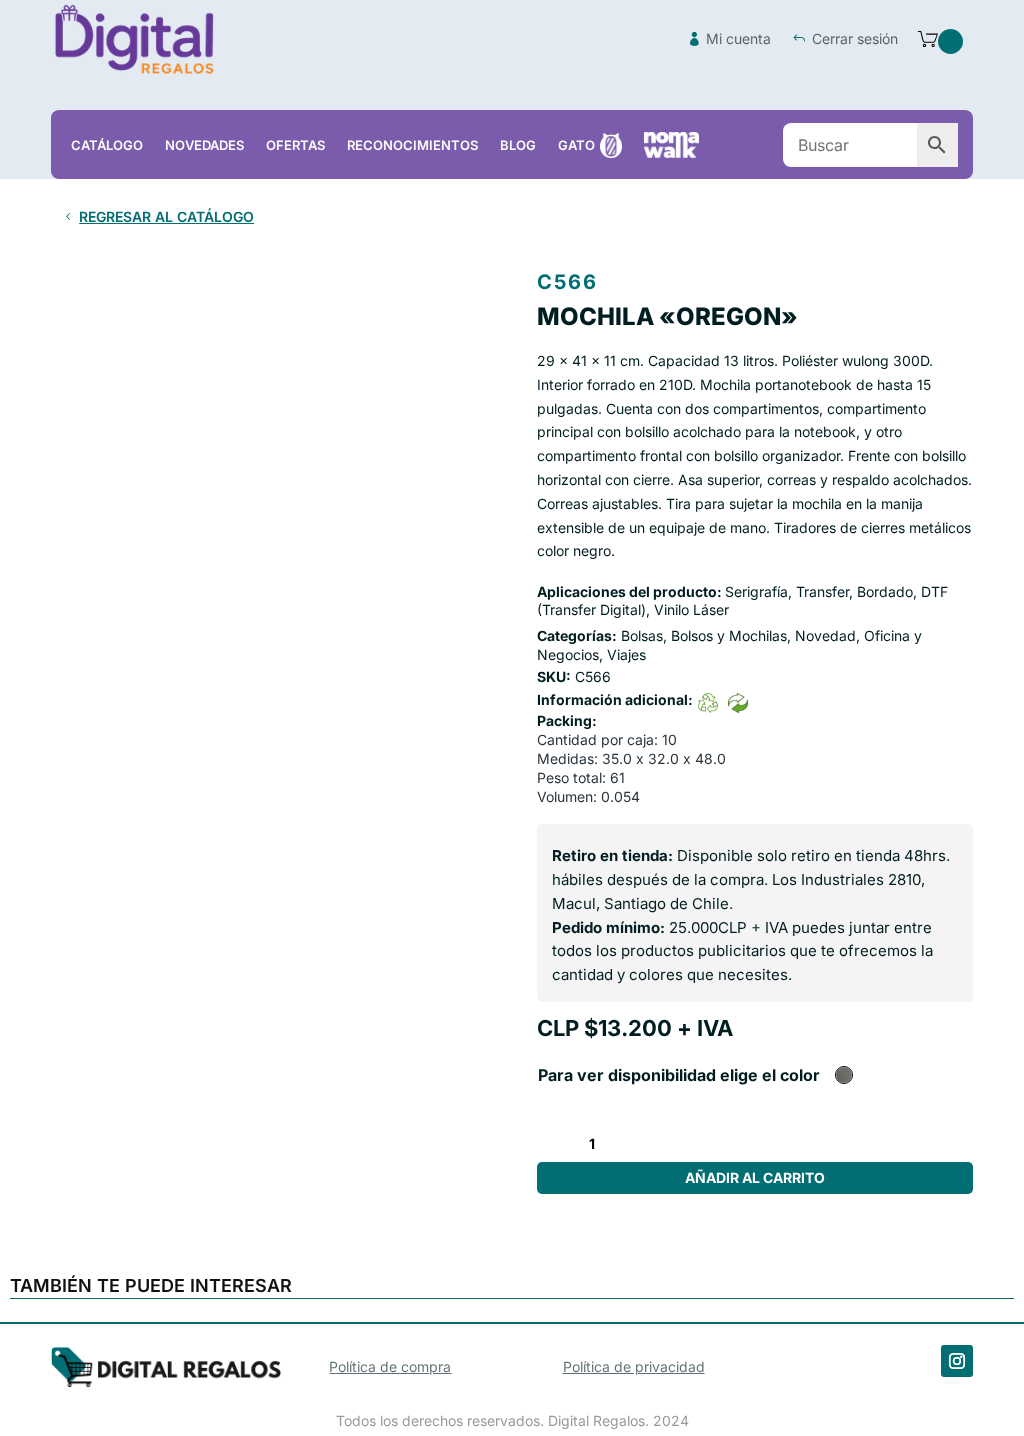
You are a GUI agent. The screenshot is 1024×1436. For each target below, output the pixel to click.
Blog (518, 145)
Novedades (204, 145)
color (800, 1075)
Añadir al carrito (755, 1177)
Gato (576, 145)
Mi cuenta (738, 38)
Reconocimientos (412, 145)
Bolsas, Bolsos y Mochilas (704, 635)
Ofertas (295, 145)
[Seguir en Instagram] (957, 1361)
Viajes (626, 654)
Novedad (825, 635)
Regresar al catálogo (166, 216)
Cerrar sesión (855, 38)
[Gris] (844, 1075)
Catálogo (107, 145)
